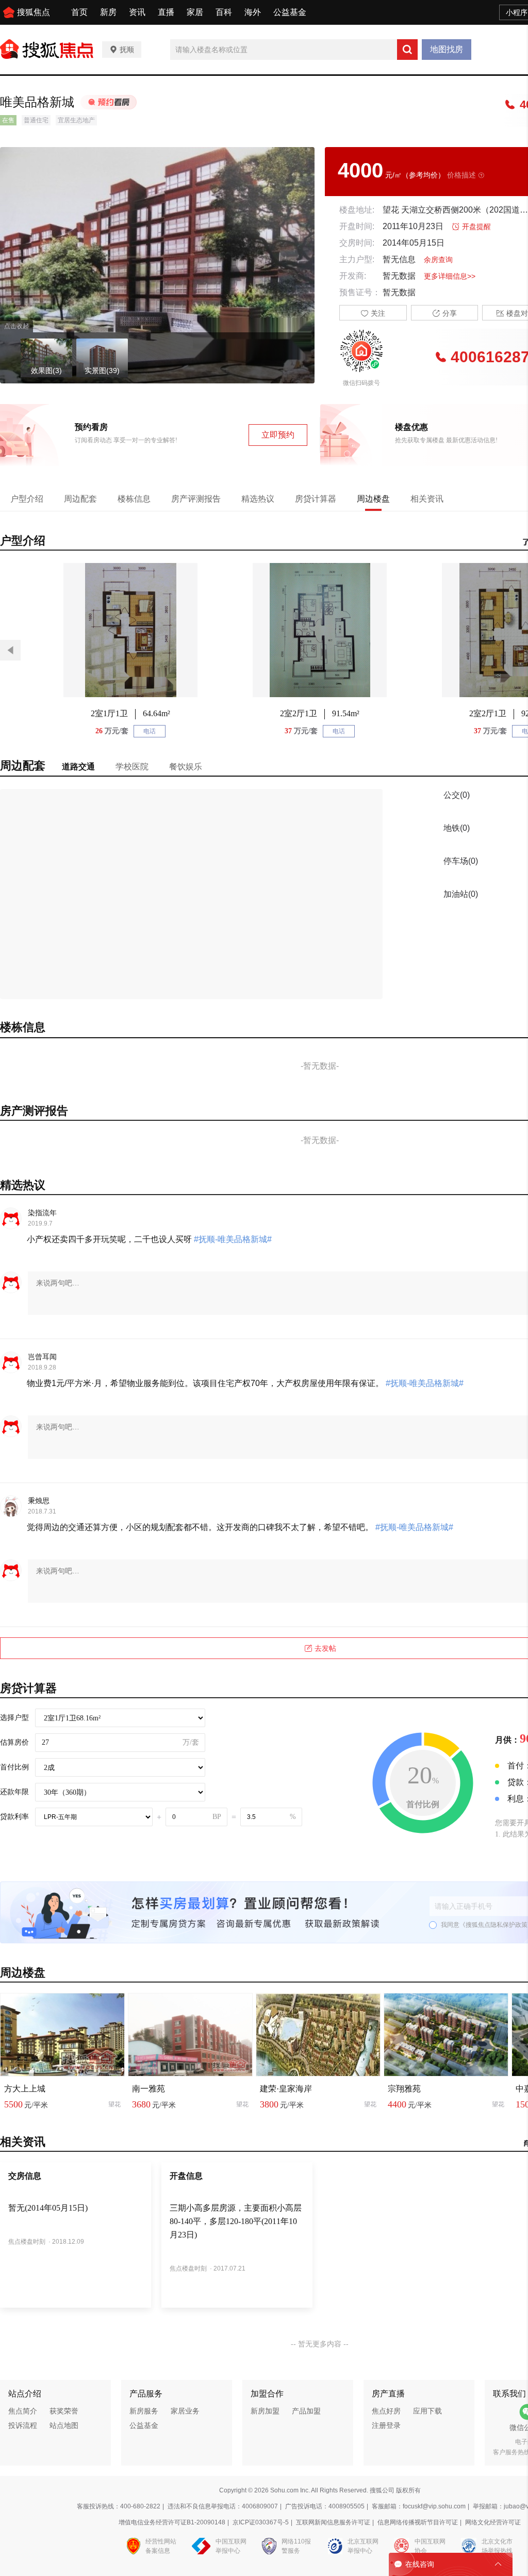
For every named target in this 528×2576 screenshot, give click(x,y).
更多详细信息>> (450, 276)
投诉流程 (23, 2425)
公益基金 (290, 12)
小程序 (517, 12)
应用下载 (427, 2411)
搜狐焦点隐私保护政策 (497, 1925)
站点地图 (64, 2425)
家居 (195, 12)
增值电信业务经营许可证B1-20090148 (172, 2522)
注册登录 (386, 2425)
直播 (166, 12)
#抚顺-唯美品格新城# (232, 1239)
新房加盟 (265, 2411)
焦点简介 (23, 2411)
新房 (108, 12)
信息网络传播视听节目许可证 (418, 2522)
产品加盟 (306, 2411)
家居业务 (185, 2411)
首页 (79, 12)
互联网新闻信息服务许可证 (333, 2522)
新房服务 (144, 2411)
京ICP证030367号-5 (261, 2522)
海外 (253, 12)
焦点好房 (386, 2411)
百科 (224, 12)
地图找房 (447, 49)
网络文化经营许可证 (493, 2522)
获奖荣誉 (64, 2411)
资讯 (137, 12)
